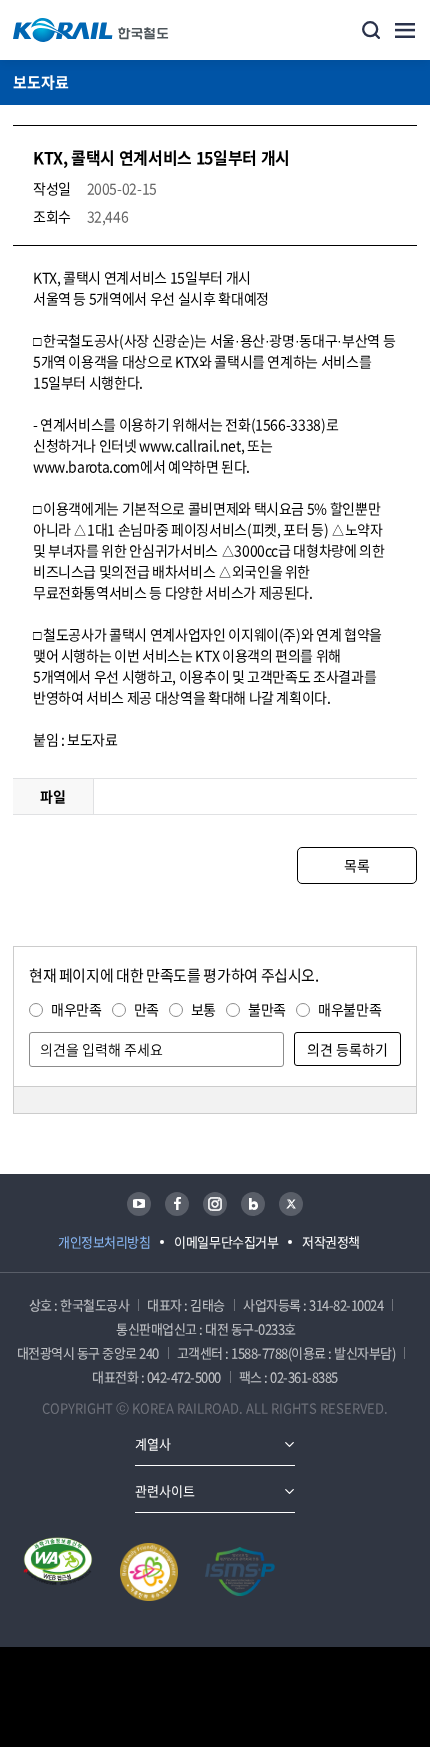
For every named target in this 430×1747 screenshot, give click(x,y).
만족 (146, 1009)
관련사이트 (165, 1490)
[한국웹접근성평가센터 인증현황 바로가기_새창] (58, 1572)
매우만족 (76, 1009)
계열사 (153, 1443)
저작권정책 (331, 1241)
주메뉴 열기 (405, 30)
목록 (356, 865)
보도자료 (41, 82)
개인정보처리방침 (104, 1241)
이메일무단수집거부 (226, 1241)
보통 (203, 1009)
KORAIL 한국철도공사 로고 (91, 30)
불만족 (267, 1009)
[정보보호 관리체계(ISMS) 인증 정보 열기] (240, 1572)
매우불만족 (349, 1009)
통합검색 (371, 30)
